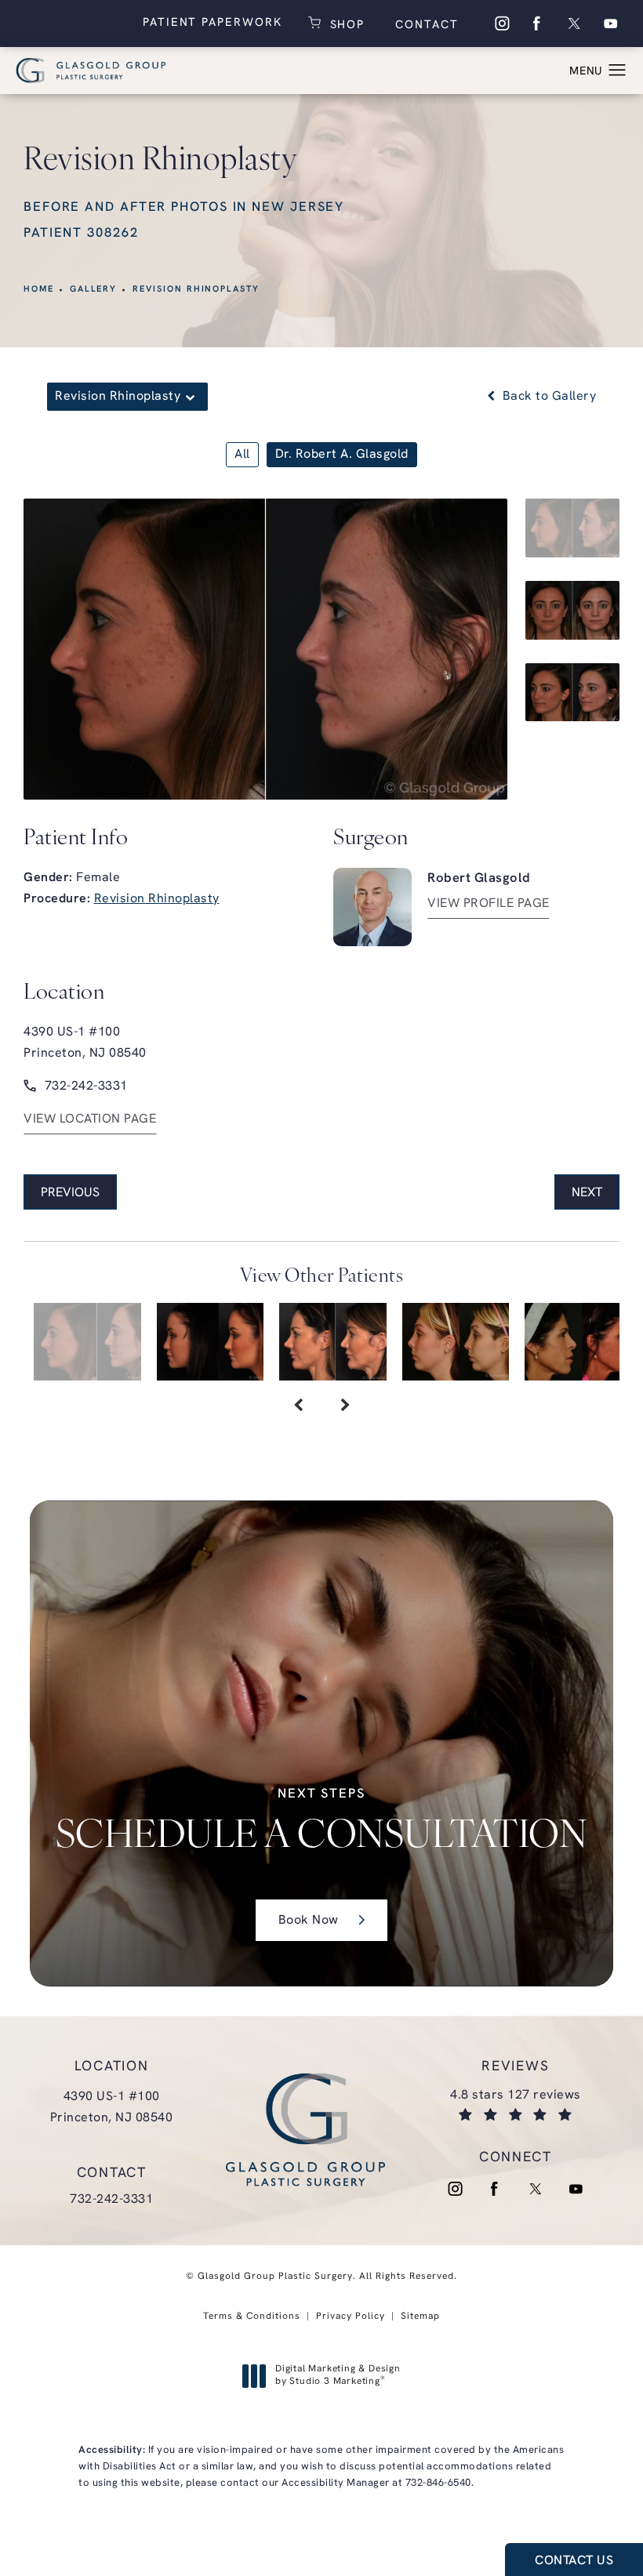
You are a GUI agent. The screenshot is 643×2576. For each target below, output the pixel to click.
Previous (70, 1193)
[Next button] (345, 1407)
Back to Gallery (547, 397)
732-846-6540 (438, 2483)
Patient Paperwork (213, 24)
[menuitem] (501, 24)
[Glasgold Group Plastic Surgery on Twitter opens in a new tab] (574, 24)
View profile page (489, 904)
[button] (618, 71)
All (242, 455)
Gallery (94, 290)
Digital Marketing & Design (338, 2376)
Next (587, 1193)
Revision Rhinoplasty (196, 290)
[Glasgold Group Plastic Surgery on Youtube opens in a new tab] (611, 24)
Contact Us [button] (574, 2561)
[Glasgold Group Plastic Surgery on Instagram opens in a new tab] (501, 24)
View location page (90, 1119)
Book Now (309, 1921)
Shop (345, 24)
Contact (424, 25)
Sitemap (420, 2317)
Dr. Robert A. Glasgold (342, 455)
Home (39, 290)
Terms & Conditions (252, 2317)
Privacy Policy (351, 2317)
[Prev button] (298, 1407)
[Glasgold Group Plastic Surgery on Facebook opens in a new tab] (537, 24)
